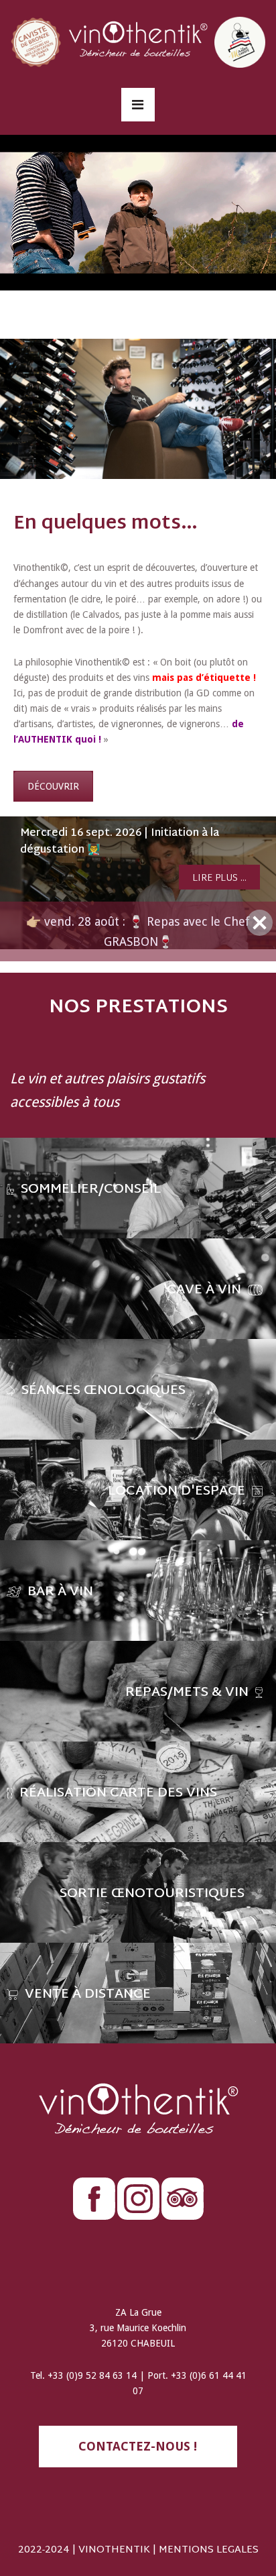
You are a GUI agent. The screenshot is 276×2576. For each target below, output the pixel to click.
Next (263, 875)
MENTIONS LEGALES (209, 2534)
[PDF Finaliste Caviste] (36, 41)
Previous (13, 875)
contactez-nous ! (138, 2430)
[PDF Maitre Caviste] (240, 41)
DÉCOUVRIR (53, 786)
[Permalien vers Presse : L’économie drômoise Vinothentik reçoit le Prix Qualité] (138, 875)
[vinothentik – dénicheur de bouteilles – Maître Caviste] (138, 41)
